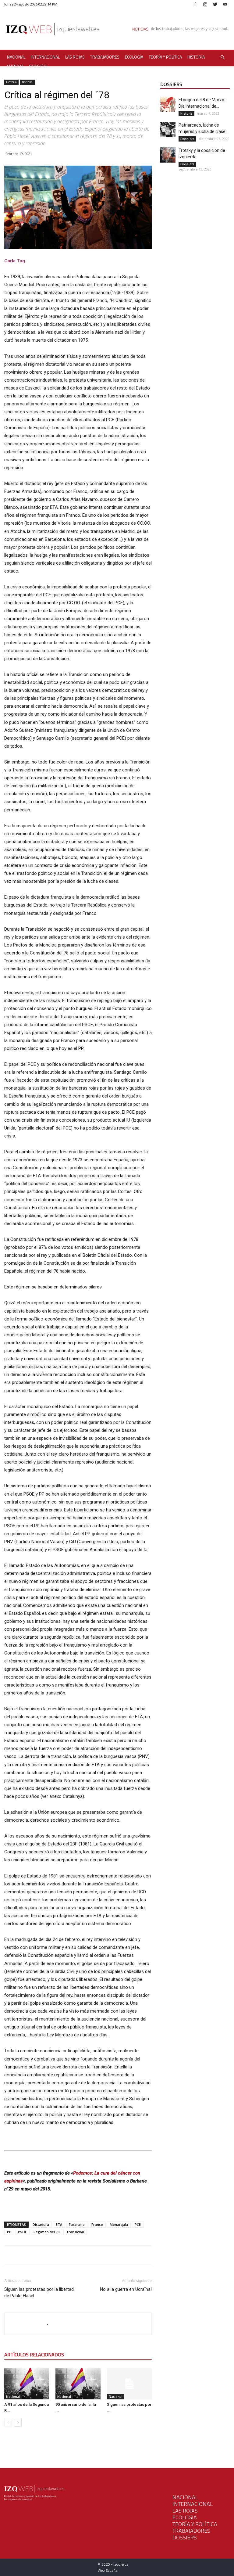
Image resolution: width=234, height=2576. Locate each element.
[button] (222, 57)
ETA (59, 2224)
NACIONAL (185, 2497)
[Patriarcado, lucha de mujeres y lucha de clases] (168, 130)
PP (9, 2232)
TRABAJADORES (191, 2531)
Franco (97, 2224)
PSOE (22, 2232)
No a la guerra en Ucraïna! (126, 2289)
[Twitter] (215, 4)
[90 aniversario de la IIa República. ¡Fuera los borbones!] (78, 2384)
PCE (138, 2224)
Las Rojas (75, 57)
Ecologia (185, 2517)
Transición (75, 2232)
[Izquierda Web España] (117, 30)
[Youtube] (225, 4)
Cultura (15, 66)
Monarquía (119, 2224)
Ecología (134, 57)
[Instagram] (205, 4)
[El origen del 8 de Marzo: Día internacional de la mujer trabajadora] (168, 104)
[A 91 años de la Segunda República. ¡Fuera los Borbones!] (27, 2384)
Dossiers (38, 66)
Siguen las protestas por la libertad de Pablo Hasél (39, 2292)
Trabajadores (105, 57)
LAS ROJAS (185, 2511)
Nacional (16, 57)
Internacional (45, 57)
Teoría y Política (165, 57)
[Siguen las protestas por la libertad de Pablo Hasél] (129, 2384)
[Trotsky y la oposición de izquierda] (168, 155)
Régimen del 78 (46, 2232)
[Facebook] (195, 4)
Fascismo (77, 2224)
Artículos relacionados (34, 2355)
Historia (196, 57)
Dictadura (41, 2224)
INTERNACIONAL (193, 2504)
